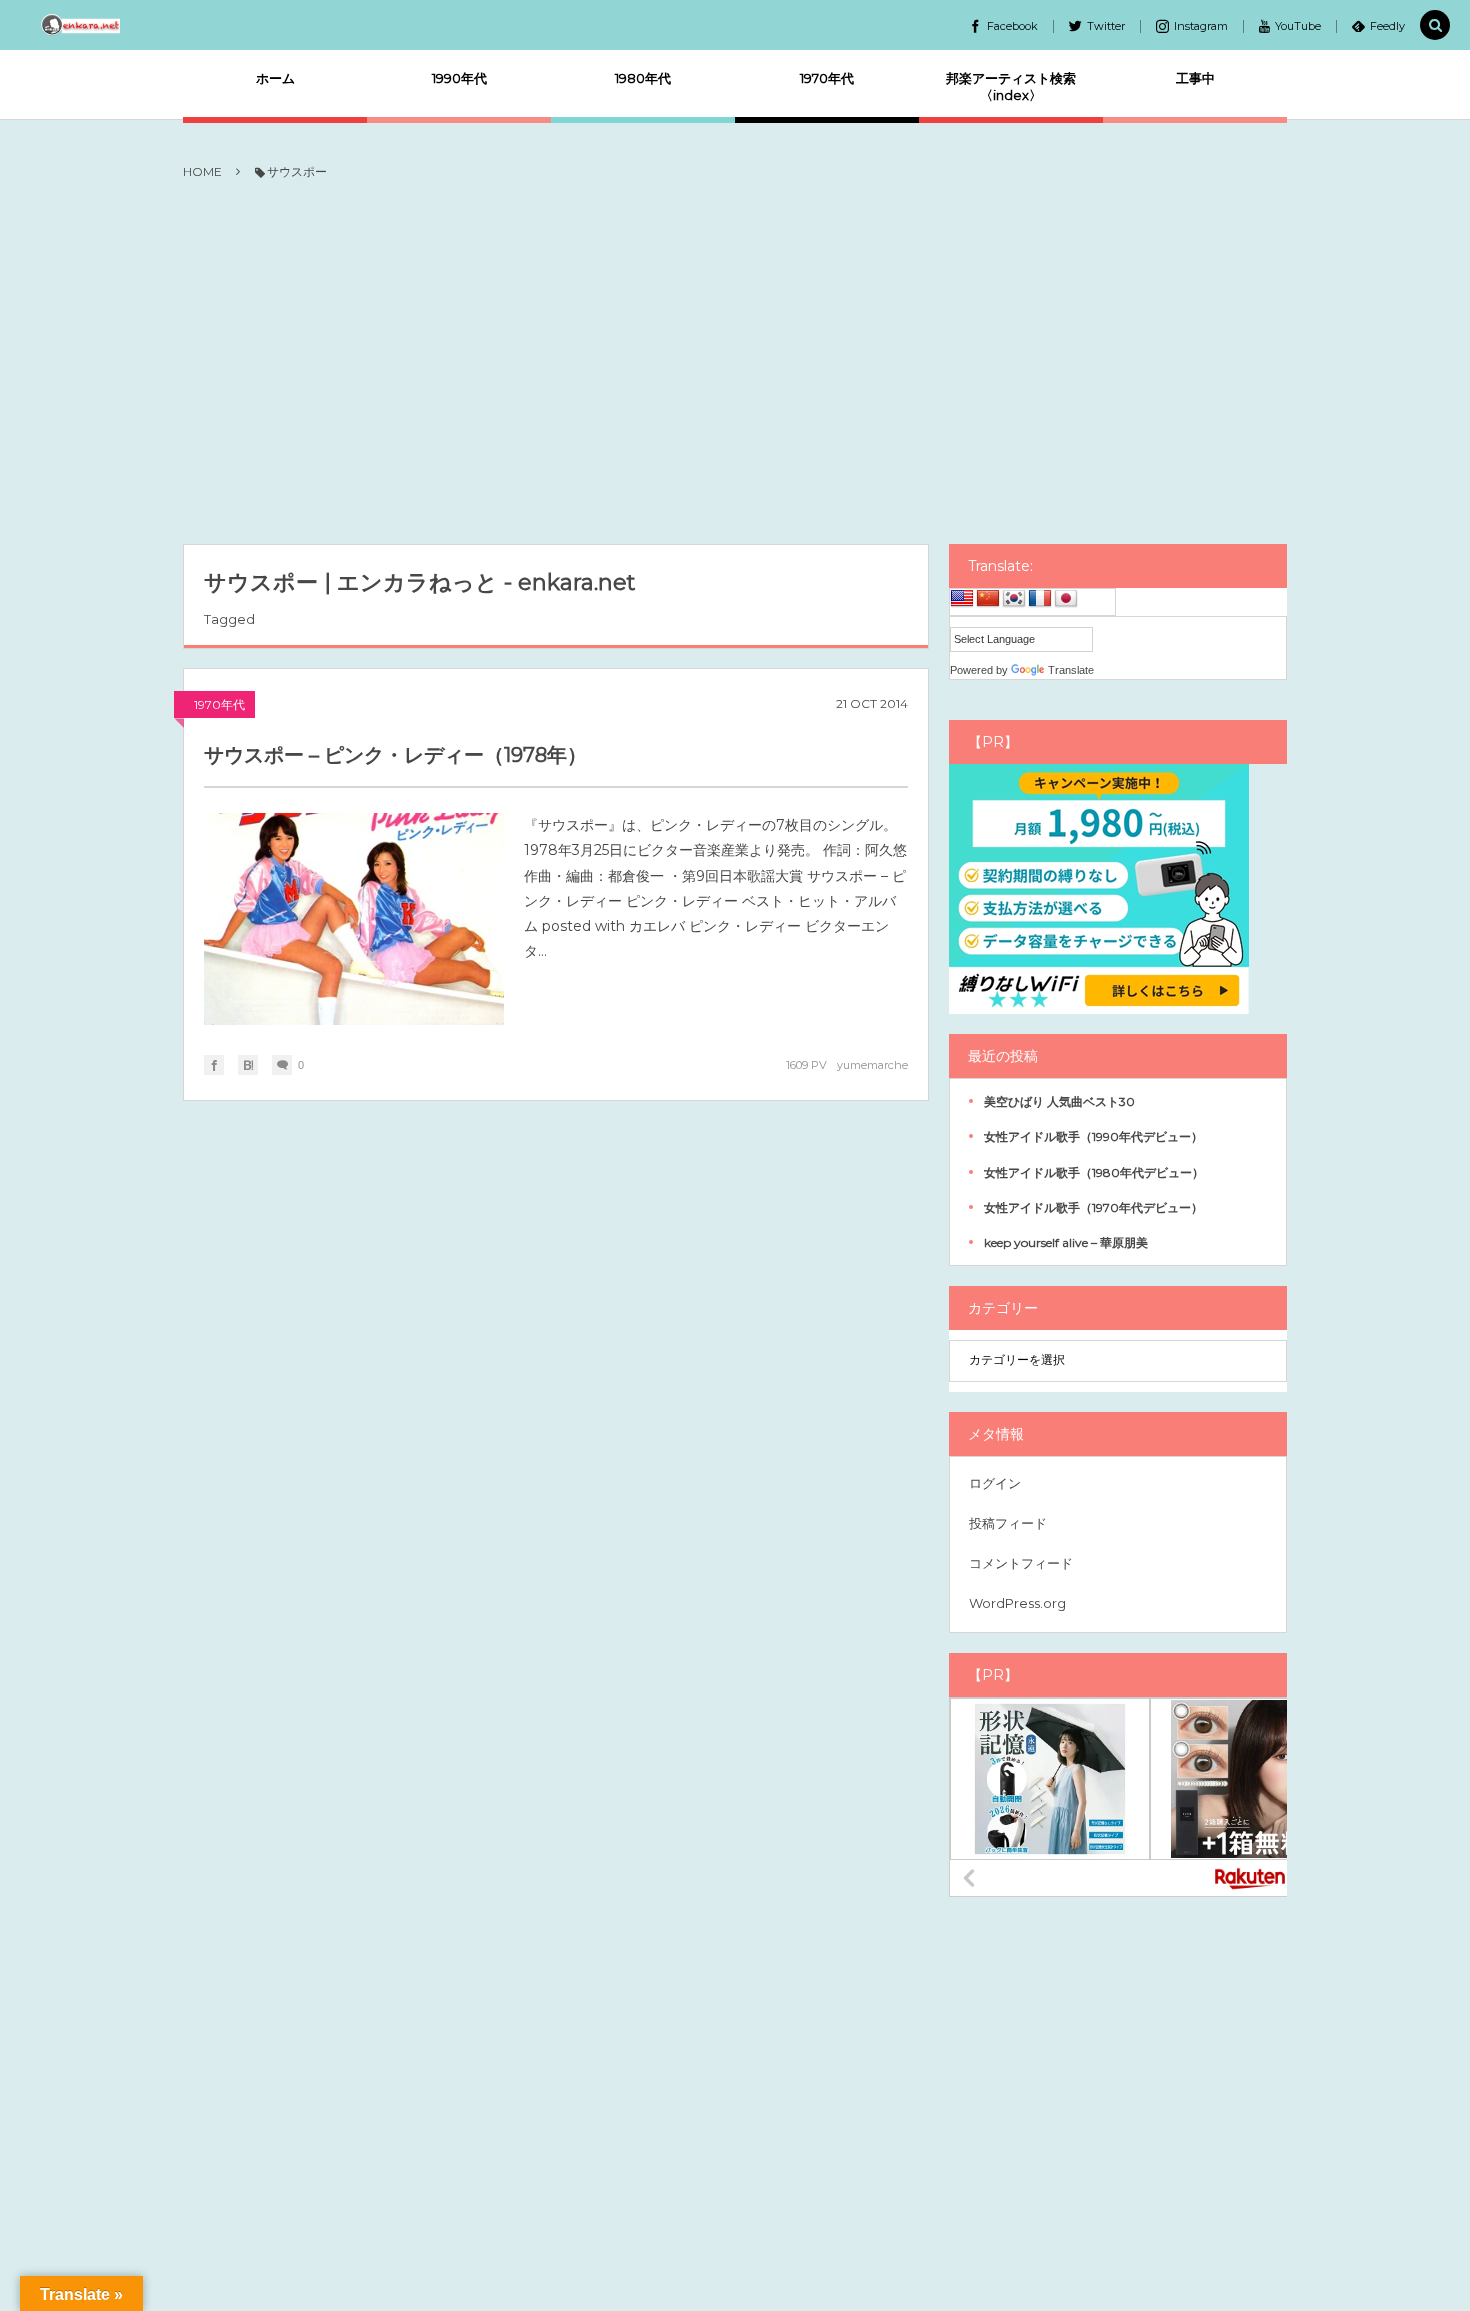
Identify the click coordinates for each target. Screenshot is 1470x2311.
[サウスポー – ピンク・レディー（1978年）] (354, 919)
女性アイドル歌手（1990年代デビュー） (1093, 1136)
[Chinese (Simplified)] (988, 599)
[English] (962, 599)
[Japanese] (1066, 599)
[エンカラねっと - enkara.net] (81, 25)
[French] (1040, 599)
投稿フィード (1008, 1523)
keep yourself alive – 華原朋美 (1066, 1242)
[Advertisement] (735, 364)
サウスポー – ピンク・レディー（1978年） (395, 755)
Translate (1071, 670)
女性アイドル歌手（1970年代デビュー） (1093, 1207)
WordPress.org (1017, 1603)
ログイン (995, 1483)
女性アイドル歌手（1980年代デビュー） (1094, 1172)
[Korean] (1014, 599)
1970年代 (219, 704)
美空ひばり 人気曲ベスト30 (1059, 1101)
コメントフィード (1021, 1563)
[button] (1435, 26)
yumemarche (872, 1065)
